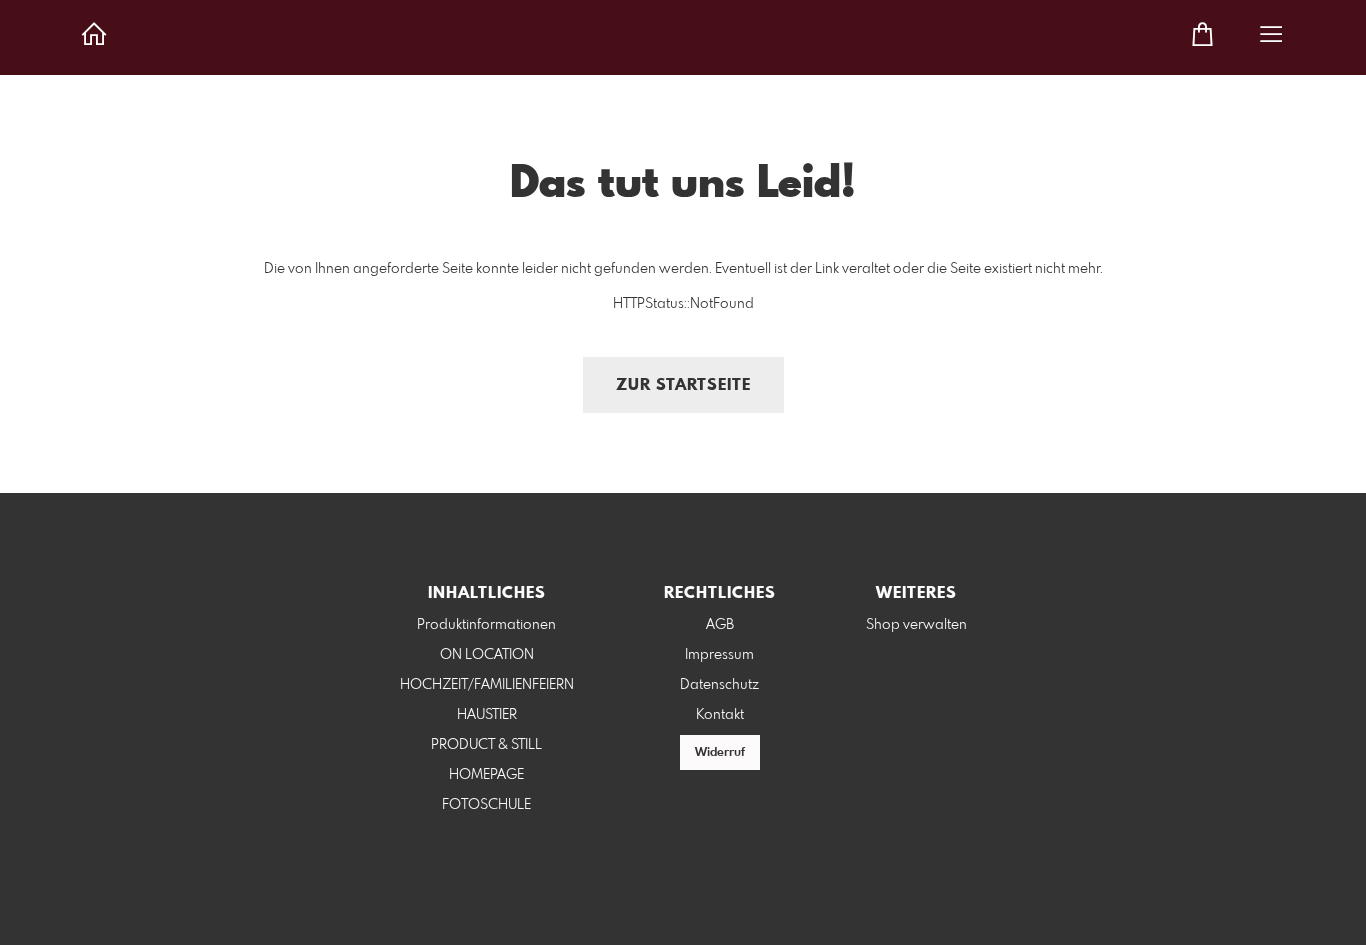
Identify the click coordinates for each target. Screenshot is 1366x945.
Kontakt (720, 715)
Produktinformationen (486, 625)
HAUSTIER (487, 715)
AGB (720, 625)
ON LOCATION (487, 655)
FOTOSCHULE (486, 805)
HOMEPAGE (486, 775)
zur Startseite (683, 385)
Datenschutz (719, 685)
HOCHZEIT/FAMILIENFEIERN (487, 685)
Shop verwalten (916, 625)
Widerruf (720, 753)
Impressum (719, 655)
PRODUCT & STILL (486, 745)
